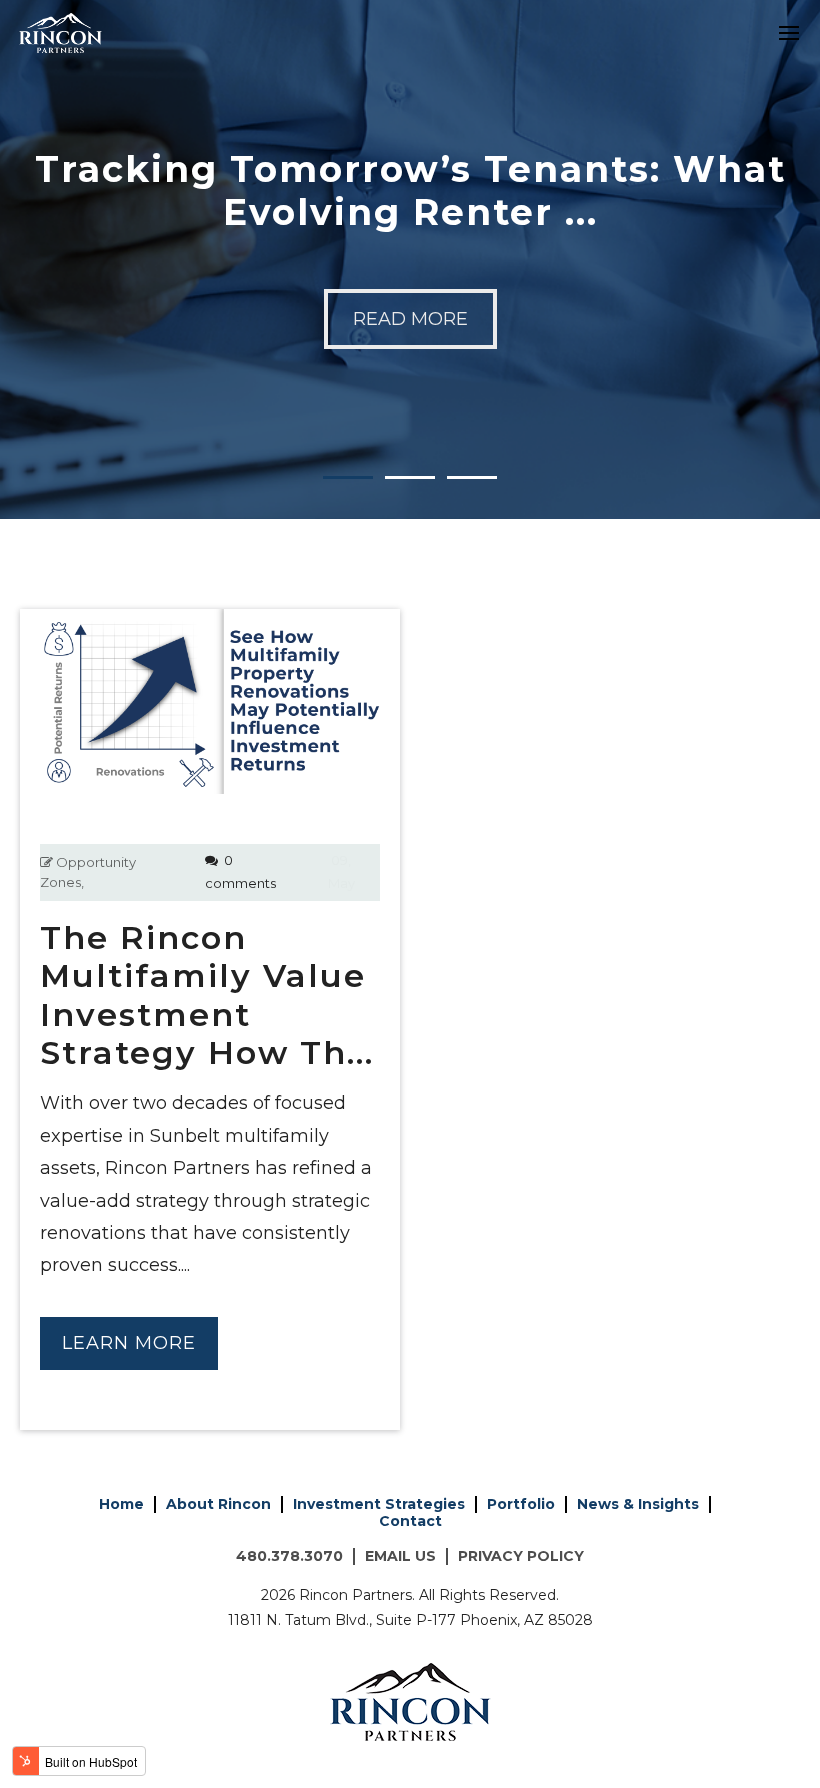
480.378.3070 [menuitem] (289, 1556)
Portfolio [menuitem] (521, 1504)
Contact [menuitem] (410, 1521)
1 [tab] (348, 461)
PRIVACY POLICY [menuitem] (521, 1556)
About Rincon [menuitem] (218, 1504)
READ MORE (410, 319)
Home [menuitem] (121, 1504)
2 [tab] (410, 461)
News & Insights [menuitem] (638, 1504)
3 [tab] (472, 461)
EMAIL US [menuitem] (400, 1556)
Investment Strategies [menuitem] (379, 1504)
